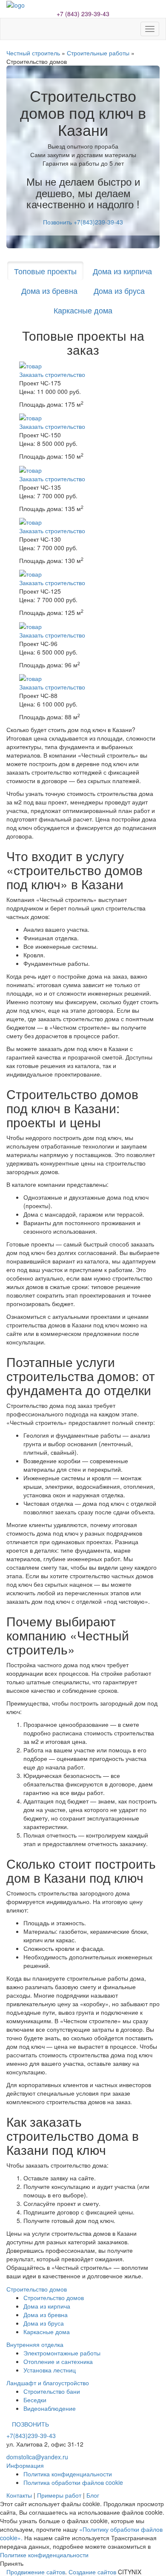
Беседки (35, 2400)
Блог (93, 2495)
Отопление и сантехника (58, 2361)
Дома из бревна (49, 290)
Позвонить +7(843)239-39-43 (83, 222)
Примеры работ (59, 2495)
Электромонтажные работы (62, 2353)
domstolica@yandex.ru (37, 2457)
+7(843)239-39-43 (31, 2435)
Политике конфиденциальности (44, 2555)
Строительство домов (37, 2289)
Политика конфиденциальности (68, 2474)
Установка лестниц (50, 2370)
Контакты (19, 2495)
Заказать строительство (52, 374)
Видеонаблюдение (50, 2408)
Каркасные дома (83, 310)
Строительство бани (52, 2391)
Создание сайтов (92, 2572)
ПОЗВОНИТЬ (30, 2424)
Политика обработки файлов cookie (73, 2482)
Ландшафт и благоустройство (48, 2383)
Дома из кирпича (122, 271)
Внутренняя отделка (35, 2344)
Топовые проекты (45, 271)
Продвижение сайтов (36, 2572)
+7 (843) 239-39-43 (83, 14)
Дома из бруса (119, 290)
